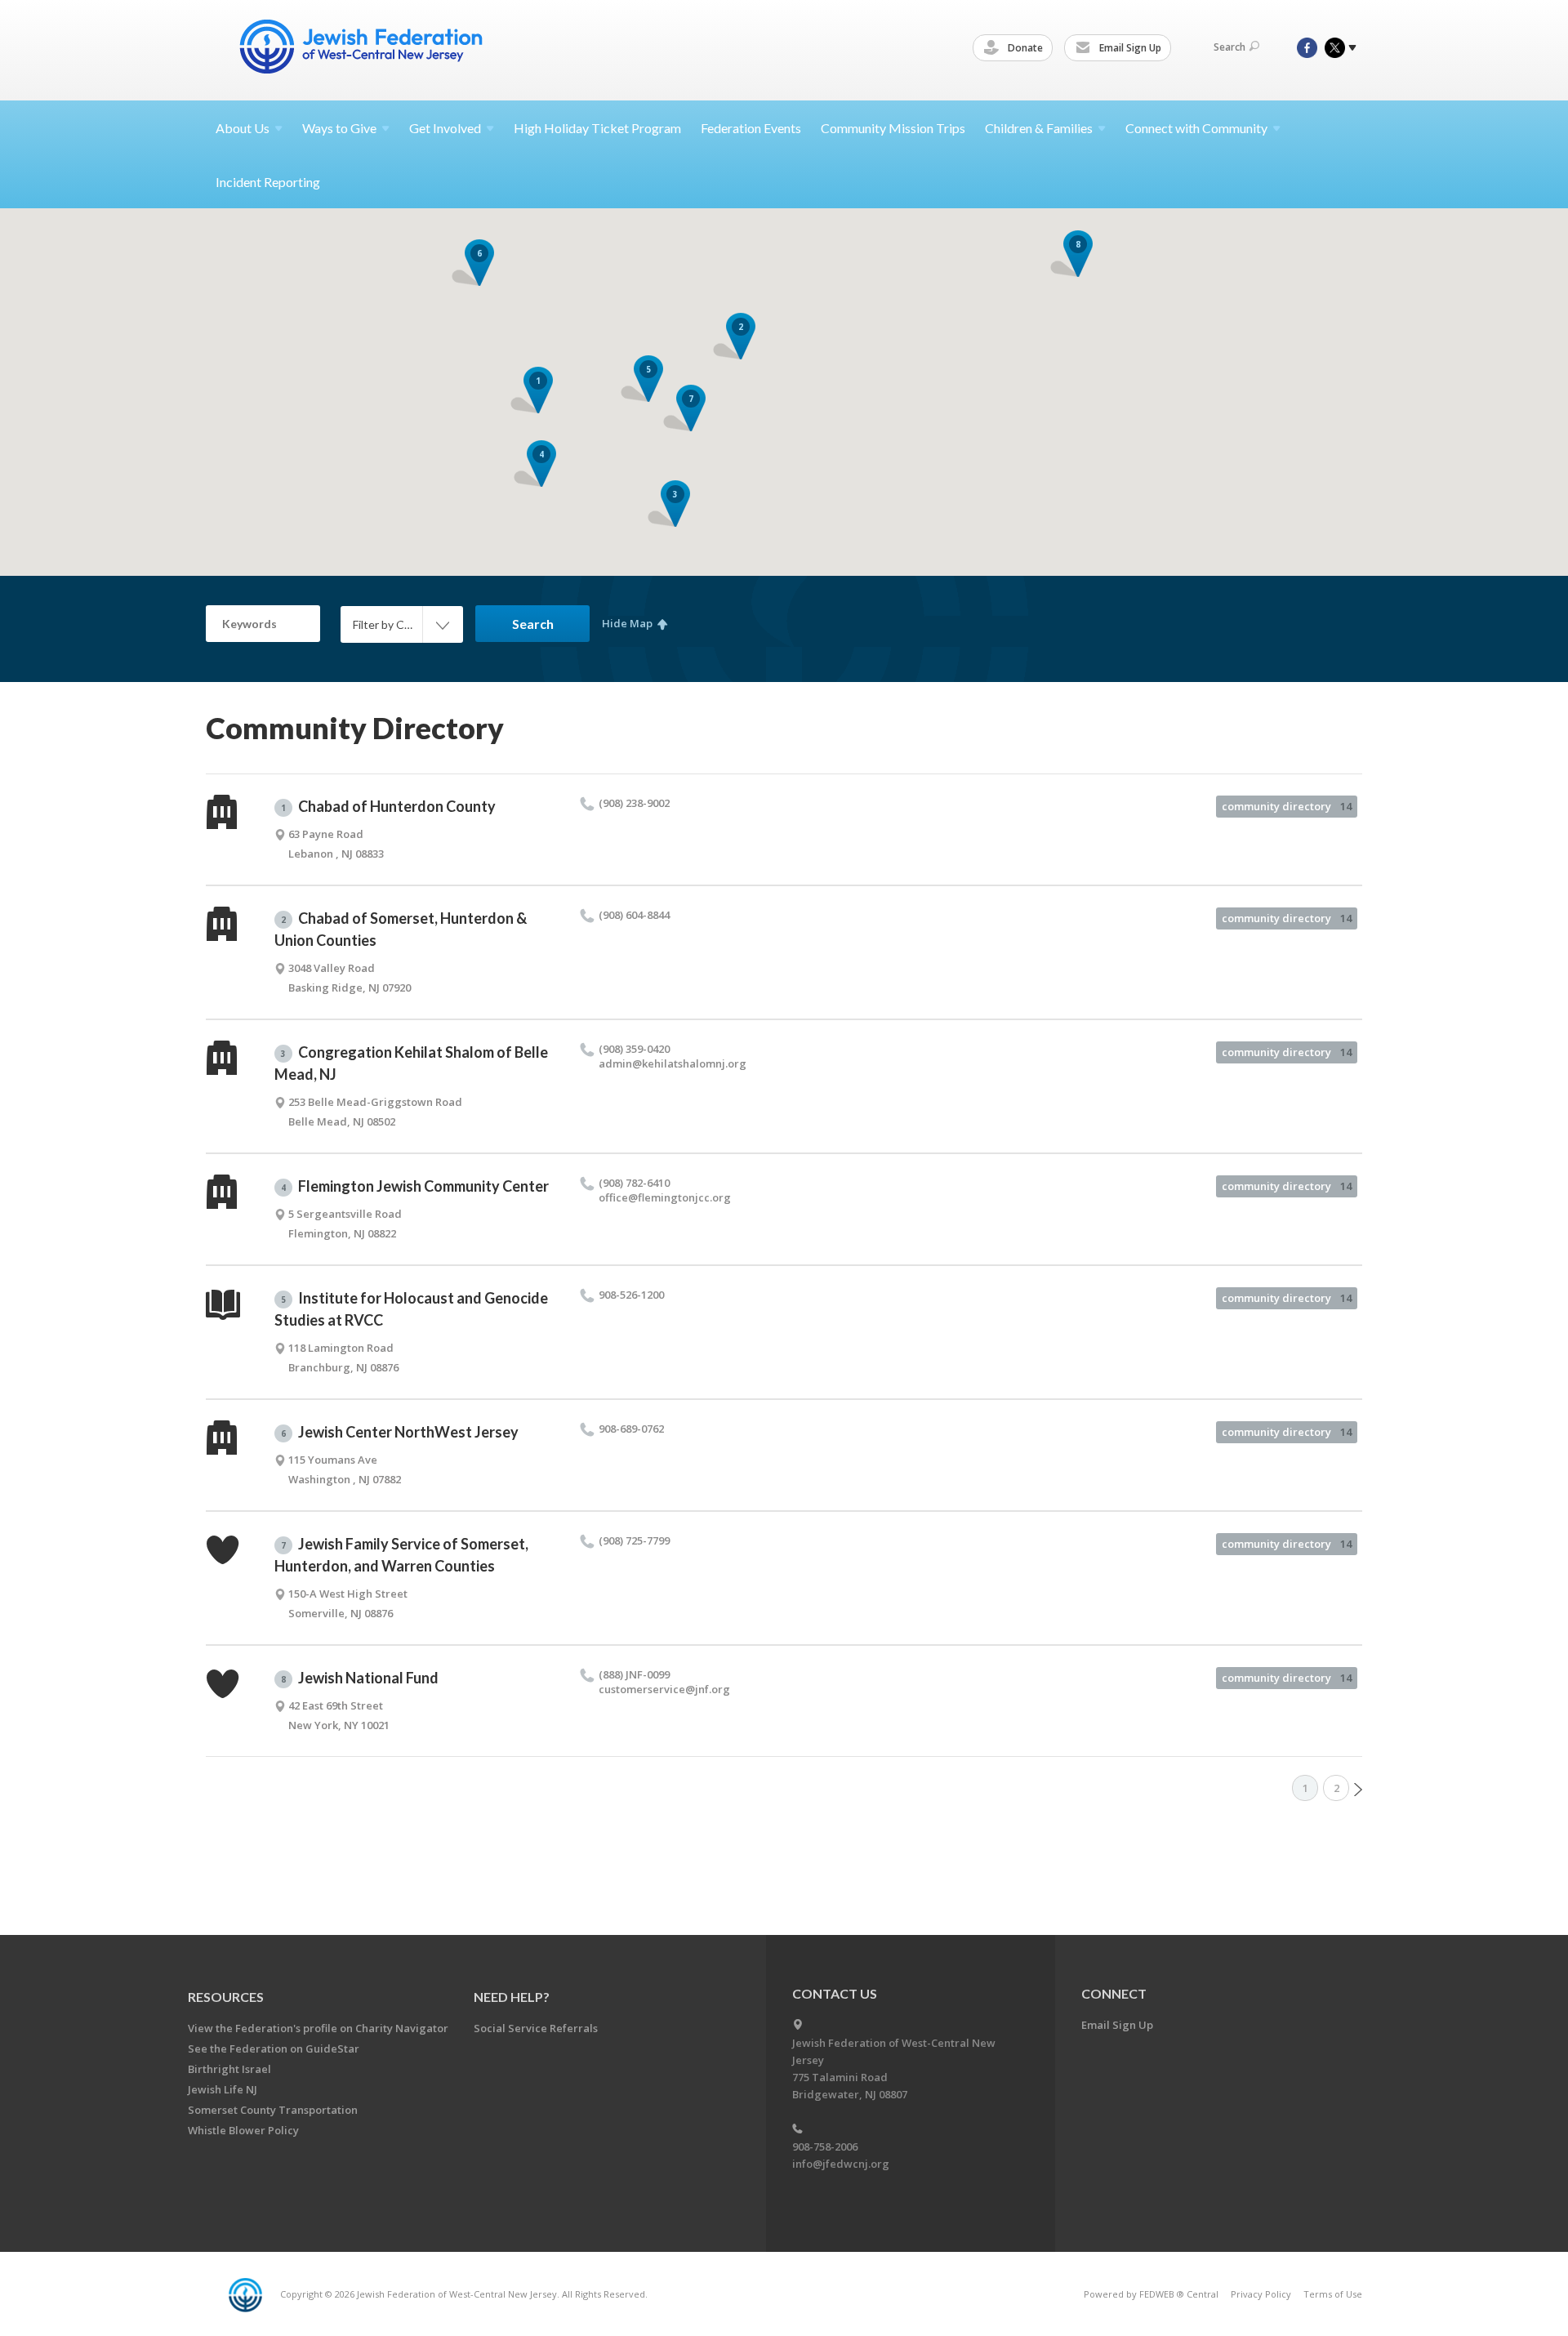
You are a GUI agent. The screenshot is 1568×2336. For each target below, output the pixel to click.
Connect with (1196, 128)
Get (445, 128)
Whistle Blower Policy (243, 2130)
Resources (226, 1997)
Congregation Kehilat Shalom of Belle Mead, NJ (411, 1063)
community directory (1287, 806)
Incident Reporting (268, 182)
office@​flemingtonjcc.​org (665, 1197)
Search (1229, 47)
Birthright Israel (229, 2069)
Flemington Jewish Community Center (415, 1186)
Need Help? (512, 1997)
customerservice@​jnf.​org (664, 1689)
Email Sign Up (1129, 48)
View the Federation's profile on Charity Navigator (318, 2028)
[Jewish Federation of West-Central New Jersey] (363, 49)
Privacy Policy (1261, 2294)
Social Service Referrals (536, 2028)
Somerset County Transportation (273, 2110)
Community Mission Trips (893, 128)
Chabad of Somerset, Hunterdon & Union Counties (401, 929)
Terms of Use (1333, 2294)
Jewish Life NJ (223, 2089)
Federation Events (751, 128)
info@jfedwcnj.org (841, 2164)
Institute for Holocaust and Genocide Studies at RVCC (411, 1309)
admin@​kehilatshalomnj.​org (673, 1063)
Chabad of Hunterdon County (388, 806)
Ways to (339, 128)
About (243, 128)
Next (1358, 1790)
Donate (1024, 48)
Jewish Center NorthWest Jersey (400, 1432)
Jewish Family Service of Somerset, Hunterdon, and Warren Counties (401, 1555)
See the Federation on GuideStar (274, 2048)
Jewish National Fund (360, 1678)
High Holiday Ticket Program (597, 128)
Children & (1039, 128)
